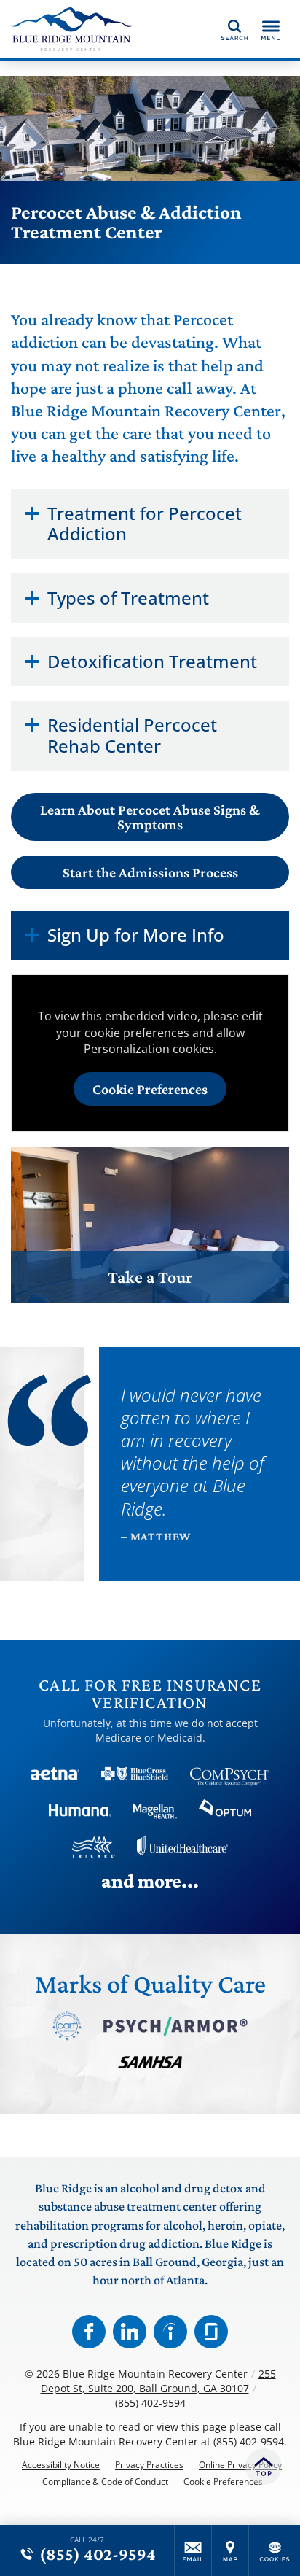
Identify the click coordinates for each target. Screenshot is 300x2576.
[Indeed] (170, 2332)
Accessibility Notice (61, 2465)
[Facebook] (89, 2332)
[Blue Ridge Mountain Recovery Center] (76, 29)
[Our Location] (230, 2550)
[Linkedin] (130, 2332)
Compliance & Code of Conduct (105, 2482)
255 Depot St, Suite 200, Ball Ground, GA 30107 (158, 2381)
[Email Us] (193, 2550)
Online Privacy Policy (240, 2465)
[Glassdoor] (211, 2332)
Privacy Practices (149, 2465)
